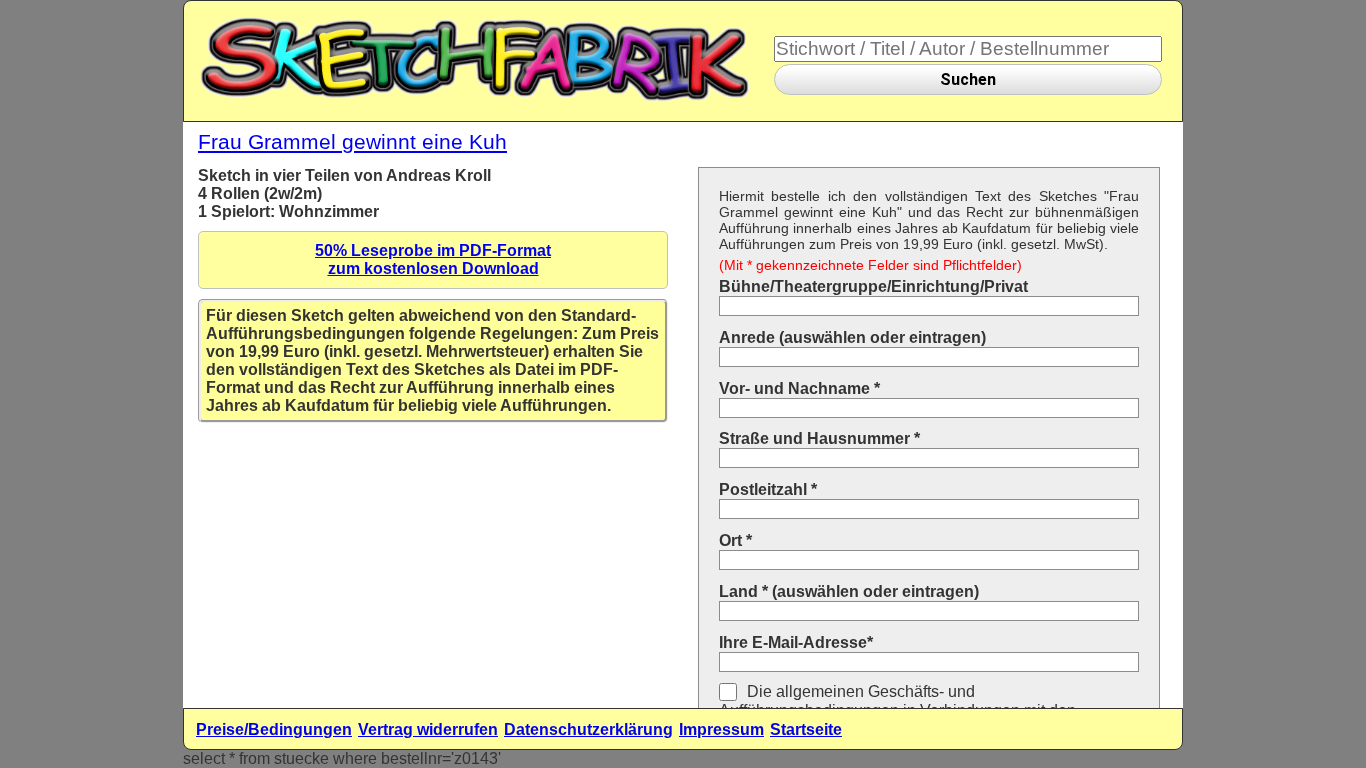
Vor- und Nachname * (799, 388)
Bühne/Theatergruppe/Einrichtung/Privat (873, 286)
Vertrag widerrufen (428, 729)
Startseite (806, 729)
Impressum (721, 729)
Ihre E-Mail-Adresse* (796, 642)
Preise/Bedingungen (274, 729)
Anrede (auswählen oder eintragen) (852, 337)
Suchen (968, 79)
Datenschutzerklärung (588, 729)
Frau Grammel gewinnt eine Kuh (352, 141)
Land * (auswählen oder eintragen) (849, 591)
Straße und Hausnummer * (819, 438)
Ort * (735, 540)
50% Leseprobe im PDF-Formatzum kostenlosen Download (433, 259)
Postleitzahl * (768, 489)
